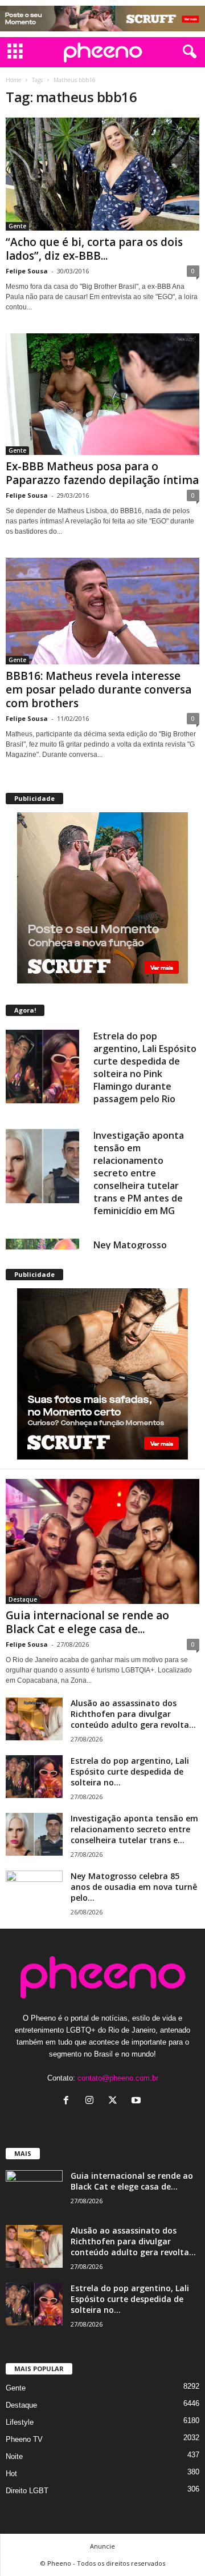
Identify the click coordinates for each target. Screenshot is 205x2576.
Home (13, 80)
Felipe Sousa (27, 271)
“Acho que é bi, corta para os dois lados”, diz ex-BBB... (94, 249)
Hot (11, 2474)
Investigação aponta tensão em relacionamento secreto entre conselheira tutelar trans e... (134, 1829)
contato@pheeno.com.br (118, 2078)
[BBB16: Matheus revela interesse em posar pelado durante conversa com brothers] (102, 611)
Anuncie (102, 2546)
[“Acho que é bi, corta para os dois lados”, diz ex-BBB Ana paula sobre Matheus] (102, 174)
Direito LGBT (27, 2491)
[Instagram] (92, 2101)
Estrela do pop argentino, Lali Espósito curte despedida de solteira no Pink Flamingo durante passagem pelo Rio (145, 1067)
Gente (17, 226)
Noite (14, 2456)
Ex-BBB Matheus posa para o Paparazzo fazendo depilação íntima (102, 473)
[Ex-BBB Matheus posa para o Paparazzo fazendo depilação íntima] (102, 394)
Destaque (23, 1599)
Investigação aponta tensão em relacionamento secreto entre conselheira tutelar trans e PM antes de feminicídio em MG (139, 1173)
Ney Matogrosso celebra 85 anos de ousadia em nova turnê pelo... (134, 1887)
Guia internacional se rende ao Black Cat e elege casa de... (87, 1622)
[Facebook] (69, 2101)
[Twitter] (115, 2101)
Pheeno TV (24, 2439)
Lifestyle (20, 2422)
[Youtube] (138, 2101)
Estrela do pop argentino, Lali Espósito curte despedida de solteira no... (130, 1771)
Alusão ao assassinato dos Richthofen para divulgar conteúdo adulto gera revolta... (133, 1714)
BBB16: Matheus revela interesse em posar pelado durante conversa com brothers (99, 690)
